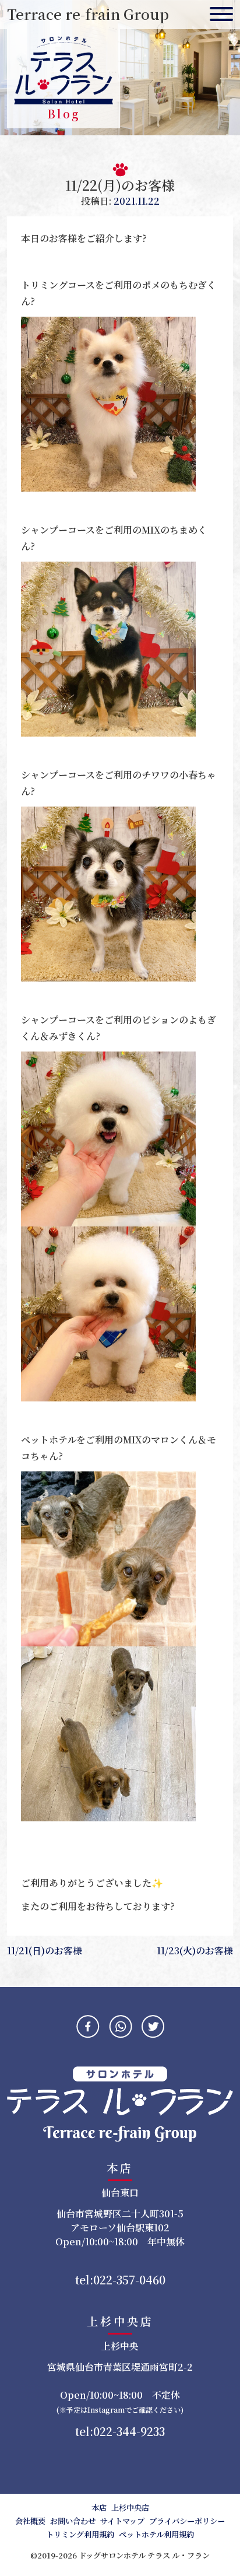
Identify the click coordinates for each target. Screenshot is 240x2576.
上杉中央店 (130, 2507)
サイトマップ (122, 2521)
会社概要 (30, 2521)
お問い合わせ (73, 2521)
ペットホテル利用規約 (156, 2534)
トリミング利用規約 (80, 2534)
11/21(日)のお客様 (45, 1951)
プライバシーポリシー (187, 2521)
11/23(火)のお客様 (195, 1951)
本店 (99, 2507)
